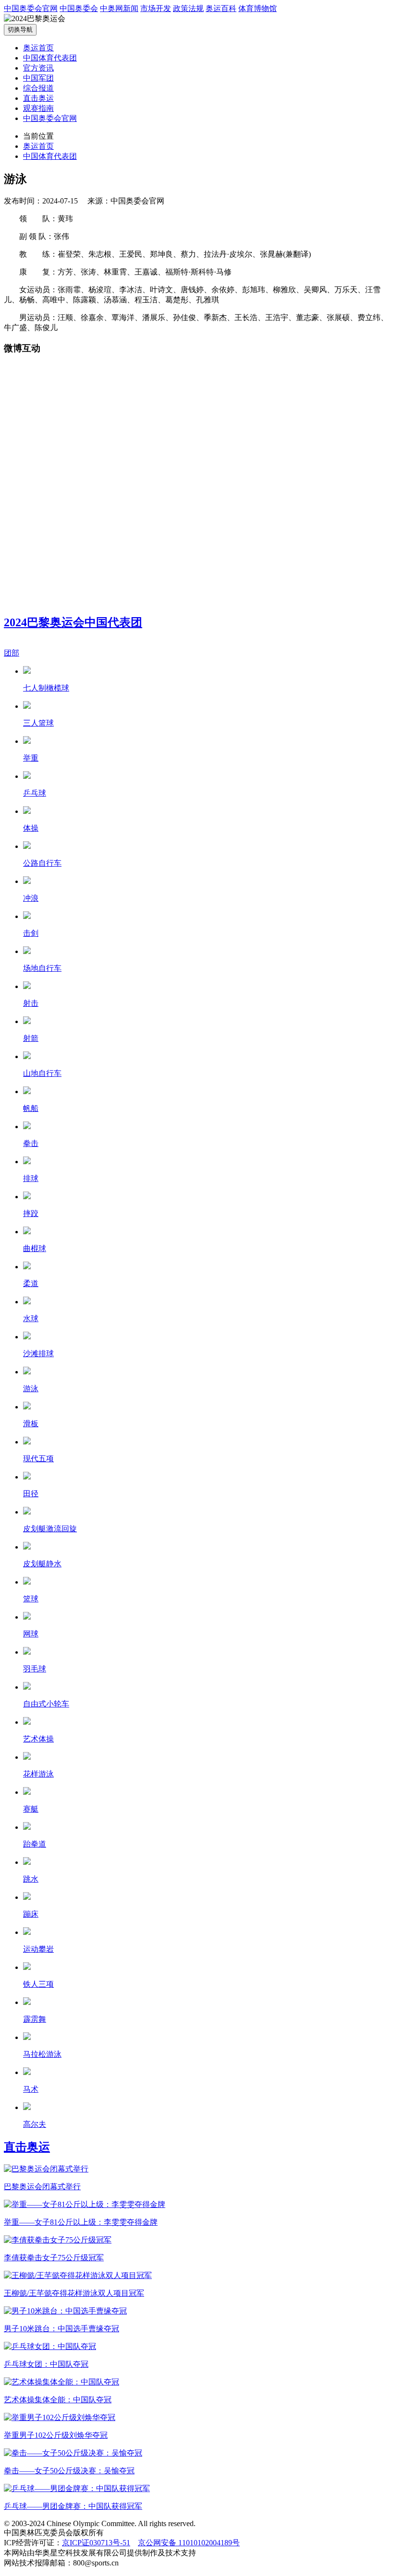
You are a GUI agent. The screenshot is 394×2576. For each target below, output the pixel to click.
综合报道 (38, 88)
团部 (12, 653)
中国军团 (38, 78)
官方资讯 (38, 68)
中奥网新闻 (119, 8)
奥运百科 (221, 8)
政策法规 (188, 8)
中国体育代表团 (50, 58)
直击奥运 (38, 98)
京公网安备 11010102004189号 (189, 2543)
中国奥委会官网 (31, 8)
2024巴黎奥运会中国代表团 (73, 622)
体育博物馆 (258, 8)
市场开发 (156, 8)
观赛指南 (38, 108)
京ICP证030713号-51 (96, 2543)
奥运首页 (38, 48)
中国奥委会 (79, 8)
